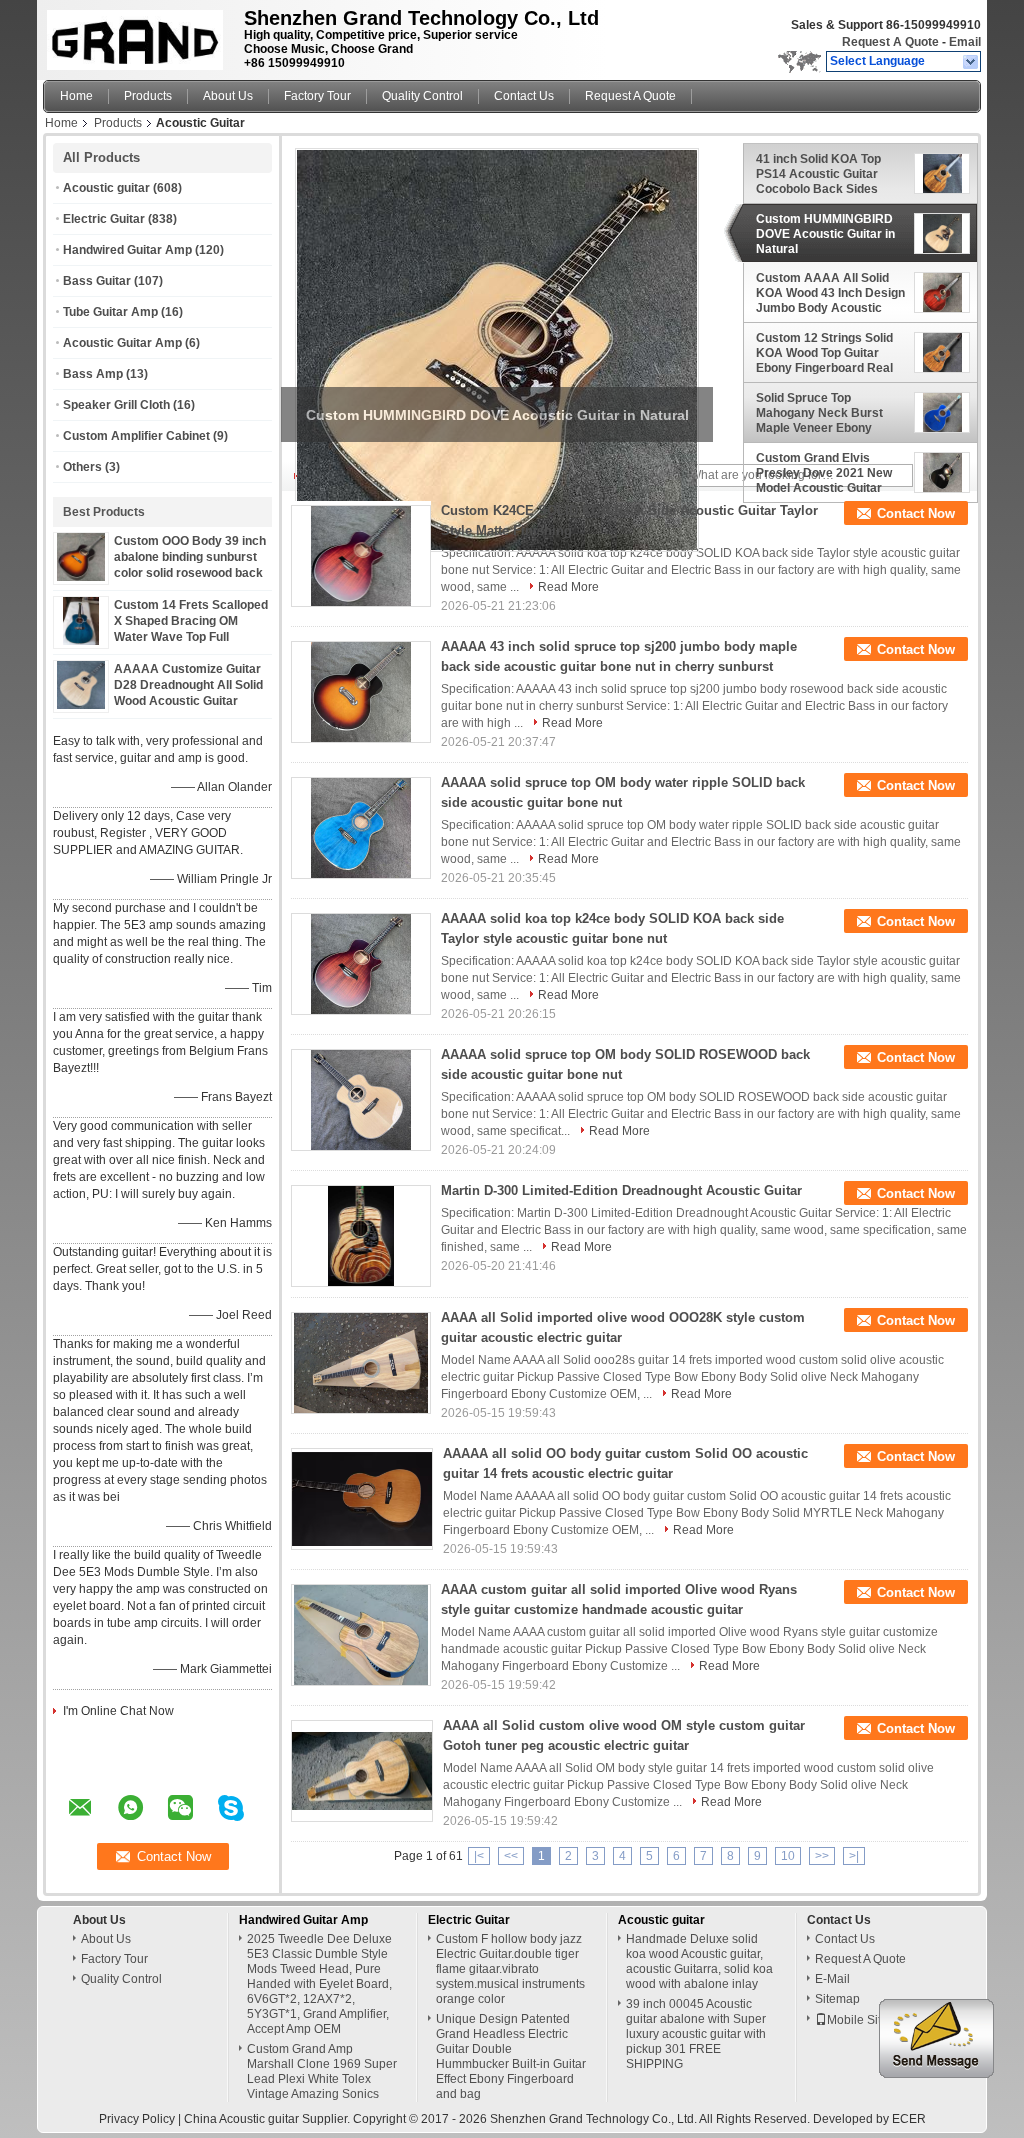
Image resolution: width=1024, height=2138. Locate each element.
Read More (568, 587)
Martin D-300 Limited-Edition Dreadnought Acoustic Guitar (621, 1190)
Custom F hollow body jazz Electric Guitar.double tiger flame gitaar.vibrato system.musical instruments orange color (510, 1969)
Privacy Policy (137, 2119)
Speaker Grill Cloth (116, 405)
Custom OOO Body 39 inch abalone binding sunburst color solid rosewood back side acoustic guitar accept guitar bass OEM (191, 573)
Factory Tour (317, 96)
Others (82, 467)
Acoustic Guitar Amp (122, 343)
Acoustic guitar (106, 188)
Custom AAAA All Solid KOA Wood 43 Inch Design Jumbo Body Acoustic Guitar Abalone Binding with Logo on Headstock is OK (830, 293)
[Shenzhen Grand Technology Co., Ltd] (971, 62)
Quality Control (422, 96)
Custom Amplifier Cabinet (136, 436)
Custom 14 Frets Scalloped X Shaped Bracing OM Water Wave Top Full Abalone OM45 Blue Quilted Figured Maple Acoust (191, 637)
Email (965, 42)
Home (76, 96)
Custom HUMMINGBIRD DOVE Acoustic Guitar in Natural (825, 234)
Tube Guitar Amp (110, 312)
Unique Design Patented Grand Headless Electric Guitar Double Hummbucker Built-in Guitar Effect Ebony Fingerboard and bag (511, 2056)
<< (511, 1856)
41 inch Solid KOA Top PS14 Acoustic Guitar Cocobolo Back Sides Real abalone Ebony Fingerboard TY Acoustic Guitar (826, 174)
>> (822, 1856)
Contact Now (916, 513)
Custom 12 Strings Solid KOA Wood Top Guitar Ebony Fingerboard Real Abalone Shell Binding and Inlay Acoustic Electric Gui (831, 353)
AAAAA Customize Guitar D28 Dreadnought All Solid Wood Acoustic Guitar (188, 685)
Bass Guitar (97, 281)
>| (854, 1856)
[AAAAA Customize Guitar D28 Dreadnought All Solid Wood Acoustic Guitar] (81, 705)
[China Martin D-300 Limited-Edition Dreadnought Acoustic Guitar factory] (361, 1236)
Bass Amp (93, 374)
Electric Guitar (104, 219)
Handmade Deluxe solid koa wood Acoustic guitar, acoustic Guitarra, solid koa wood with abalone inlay (699, 1961)
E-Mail (832, 1979)
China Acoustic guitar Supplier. (268, 2119)
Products (148, 96)
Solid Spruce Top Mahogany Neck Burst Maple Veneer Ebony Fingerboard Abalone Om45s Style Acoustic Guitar (819, 413)
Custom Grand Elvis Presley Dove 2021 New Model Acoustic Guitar (824, 473)
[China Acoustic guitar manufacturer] (138, 35)
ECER (909, 2119)
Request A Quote (890, 42)
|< (479, 1856)
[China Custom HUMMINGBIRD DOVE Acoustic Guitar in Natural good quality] (497, 350)
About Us (228, 96)
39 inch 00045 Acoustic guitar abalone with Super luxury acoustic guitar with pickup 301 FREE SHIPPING (696, 2034)
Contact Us (524, 96)
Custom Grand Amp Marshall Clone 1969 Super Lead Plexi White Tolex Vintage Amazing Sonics (322, 2071)
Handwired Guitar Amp (127, 250)
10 (788, 1856)
